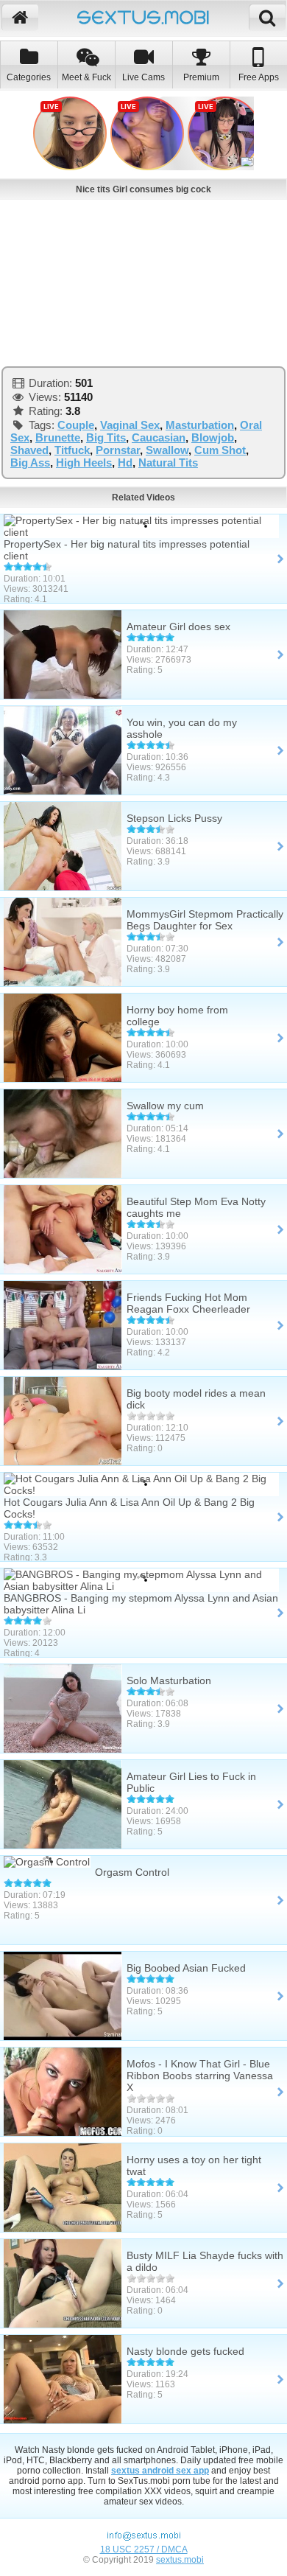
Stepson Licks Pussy (174, 818)
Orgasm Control (132, 1872)
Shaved (29, 450)
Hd (125, 463)
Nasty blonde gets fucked (185, 2351)
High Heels (84, 463)
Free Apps (259, 77)
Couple (76, 425)
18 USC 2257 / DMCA (144, 2549)
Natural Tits (168, 463)
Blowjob (213, 437)
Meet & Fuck (86, 77)
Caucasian (159, 437)
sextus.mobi (180, 2560)
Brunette (58, 437)
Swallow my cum (165, 1106)
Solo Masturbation (169, 1680)
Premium (201, 77)
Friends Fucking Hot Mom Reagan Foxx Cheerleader (188, 1303)
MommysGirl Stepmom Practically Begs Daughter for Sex (205, 920)
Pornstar (118, 450)
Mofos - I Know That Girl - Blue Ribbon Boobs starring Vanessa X (200, 2076)
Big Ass (30, 463)
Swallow (167, 450)
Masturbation (200, 425)
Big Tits (106, 437)
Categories (29, 77)
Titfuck (72, 450)
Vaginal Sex (130, 425)
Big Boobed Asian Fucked (186, 1968)
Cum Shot (220, 450)
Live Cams (143, 77)
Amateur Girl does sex (178, 626)
